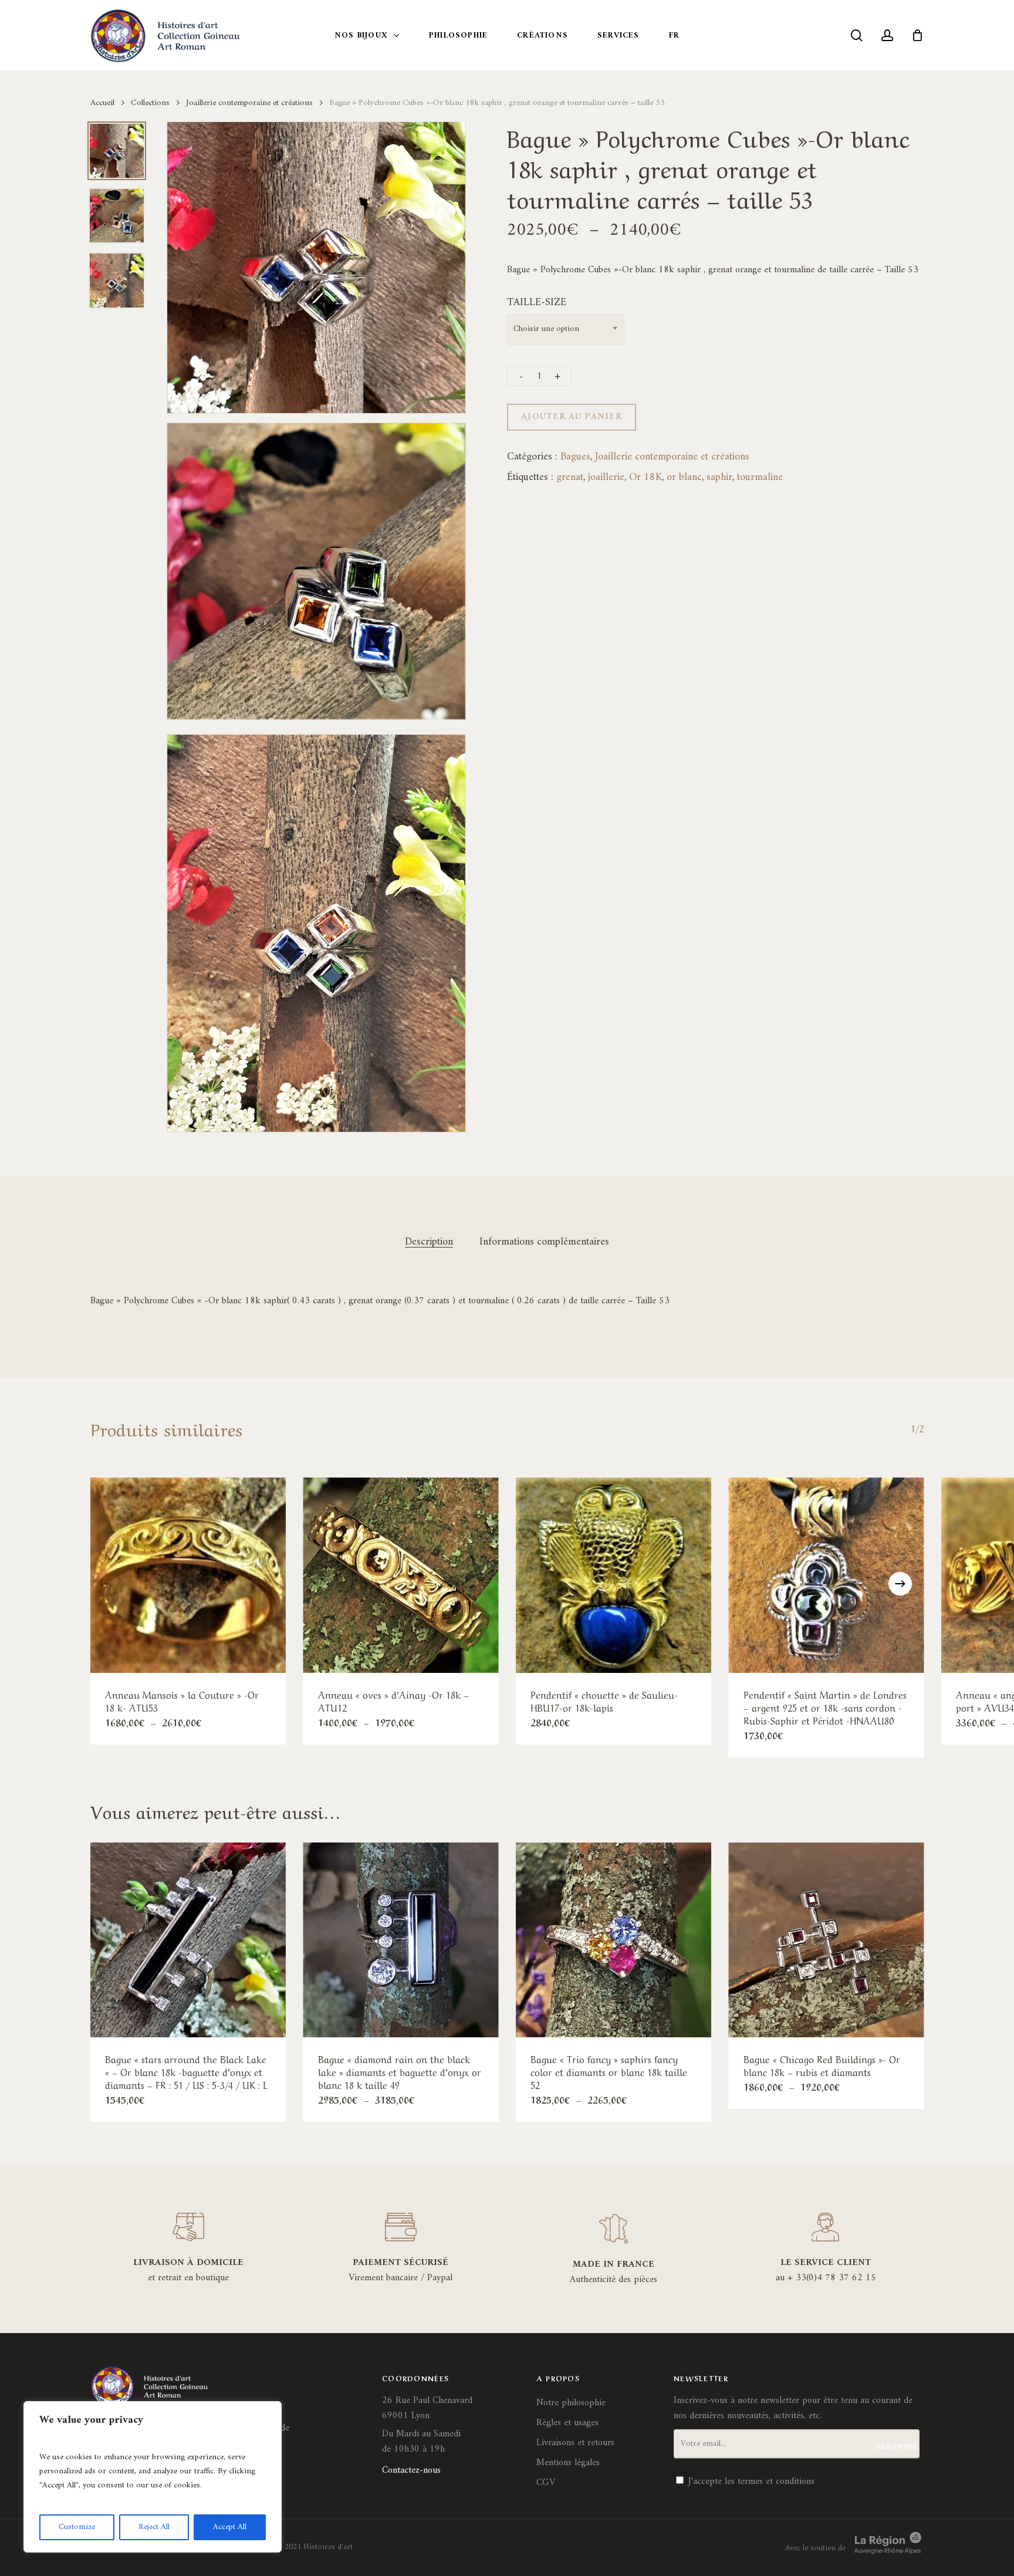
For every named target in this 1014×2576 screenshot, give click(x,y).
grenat (570, 477)
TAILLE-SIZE (537, 302)
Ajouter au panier (572, 417)
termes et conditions (776, 2482)
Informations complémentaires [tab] (544, 1242)
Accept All (230, 2527)
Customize (77, 2527)
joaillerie (606, 477)
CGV (546, 2483)
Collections (150, 103)
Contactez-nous (411, 2470)
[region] (153, 2477)
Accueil (102, 103)
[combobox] (566, 329)
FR (674, 36)
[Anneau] (401, 1575)
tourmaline (760, 477)
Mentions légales (568, 2463)
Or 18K (645, 477)
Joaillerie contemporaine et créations (249, 103)
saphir (719, 477)
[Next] (900, 1584)
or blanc (684, 477)
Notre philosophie (571, 2403)
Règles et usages (567, 2423)
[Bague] (188, 1940)
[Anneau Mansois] (188, 1575)
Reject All (154, 2527)
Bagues (575, 457)
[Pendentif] (614, 1575)
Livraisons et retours (575, 2443)
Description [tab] (429, 1242)
